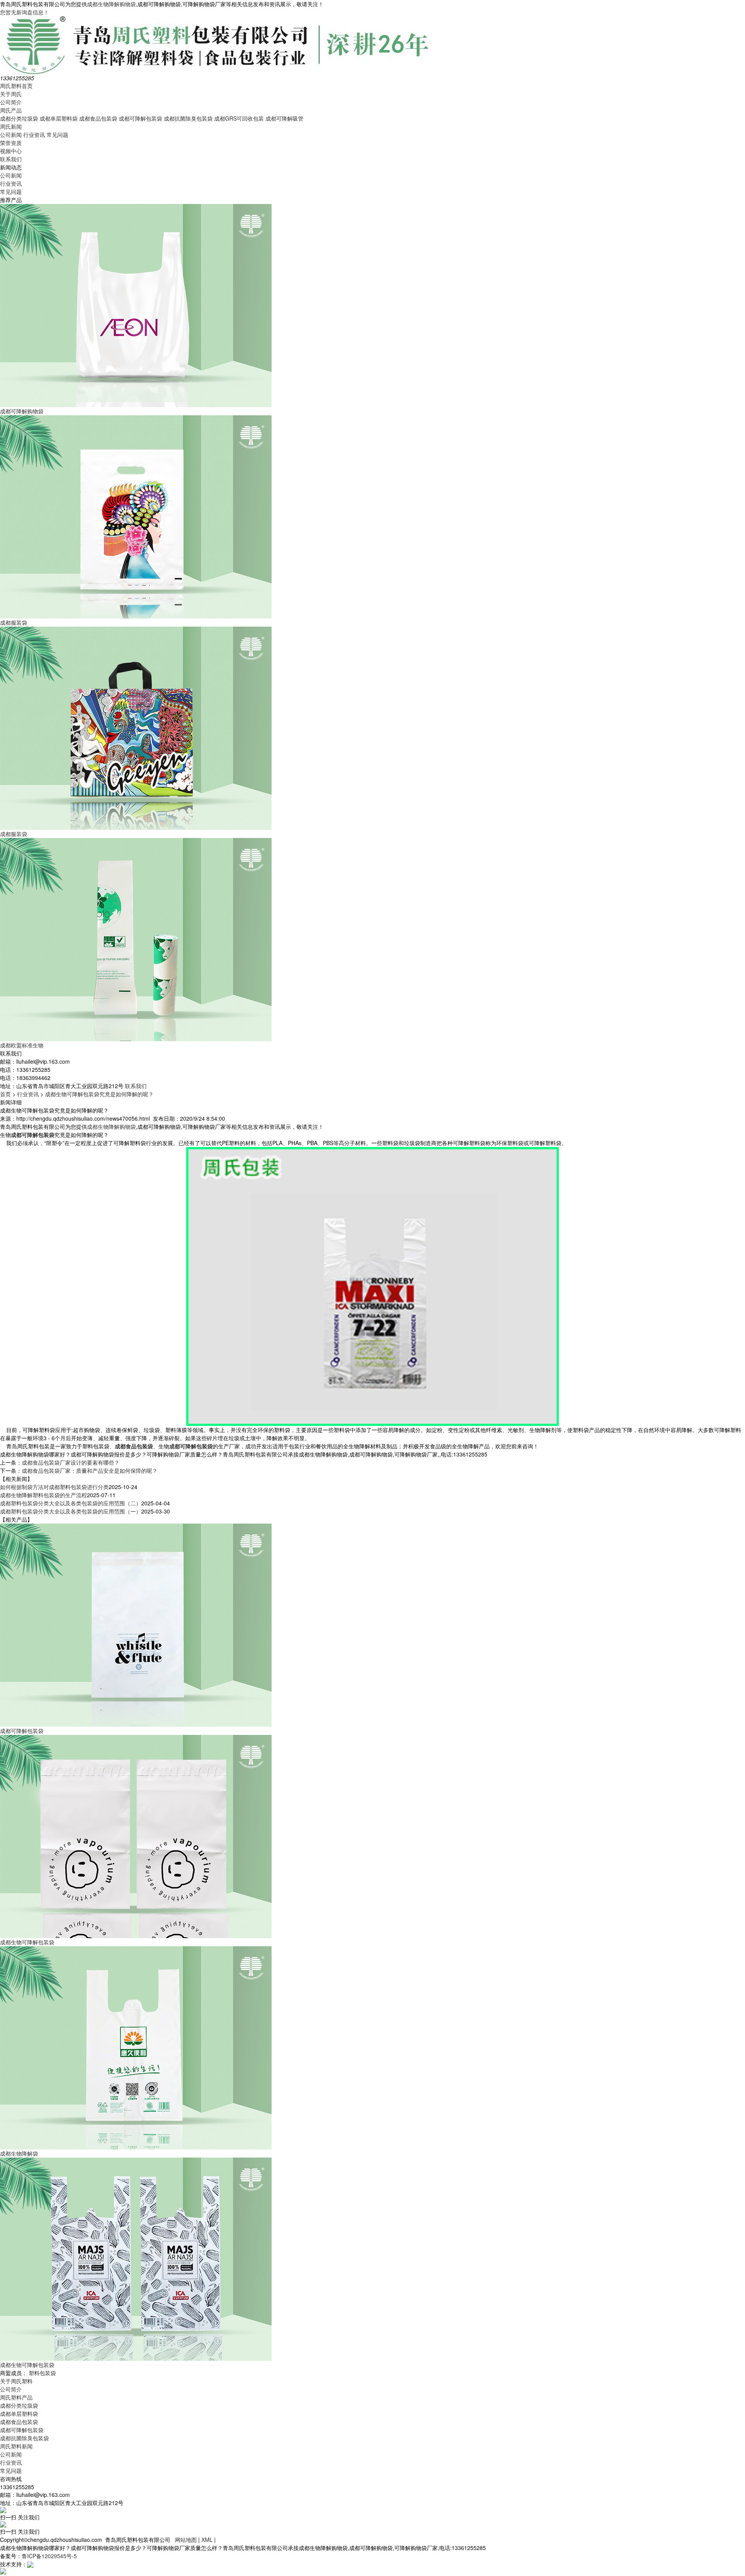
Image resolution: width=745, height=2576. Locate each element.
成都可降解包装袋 (140, 118)
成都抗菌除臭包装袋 (188, 118)
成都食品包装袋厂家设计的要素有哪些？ (71, 1462)
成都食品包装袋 (98, 118)
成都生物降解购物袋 (111, 4)
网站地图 (186, 2540)
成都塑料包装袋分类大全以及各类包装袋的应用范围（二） (71, 1503)
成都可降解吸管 (284, 118)
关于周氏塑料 (16, 2381)
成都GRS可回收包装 (239, 118)
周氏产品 (11, 110)
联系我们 (11, 159)
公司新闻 (11, 135)
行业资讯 (34, 135)
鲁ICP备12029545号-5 (49, 2556)
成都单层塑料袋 (59, 118)
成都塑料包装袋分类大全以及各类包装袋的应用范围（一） (71, 1511)
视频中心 (11, 151)
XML (207, 2540)
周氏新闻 (11, 126)
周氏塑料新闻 (16, 2446)
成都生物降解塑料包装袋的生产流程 (43, 1495)
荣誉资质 (11, 143)
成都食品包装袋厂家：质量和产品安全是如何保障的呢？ (90, 1470)
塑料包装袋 (42, 2373)
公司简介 (11, 102)
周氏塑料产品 (16, 2397)
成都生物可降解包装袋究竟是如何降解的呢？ (99, 1094)
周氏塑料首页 (16, 86)
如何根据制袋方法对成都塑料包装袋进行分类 (54, 1487)
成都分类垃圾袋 (19, 118)
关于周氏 (11, 94)
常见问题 (57, 135)
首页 (5, 1094)
